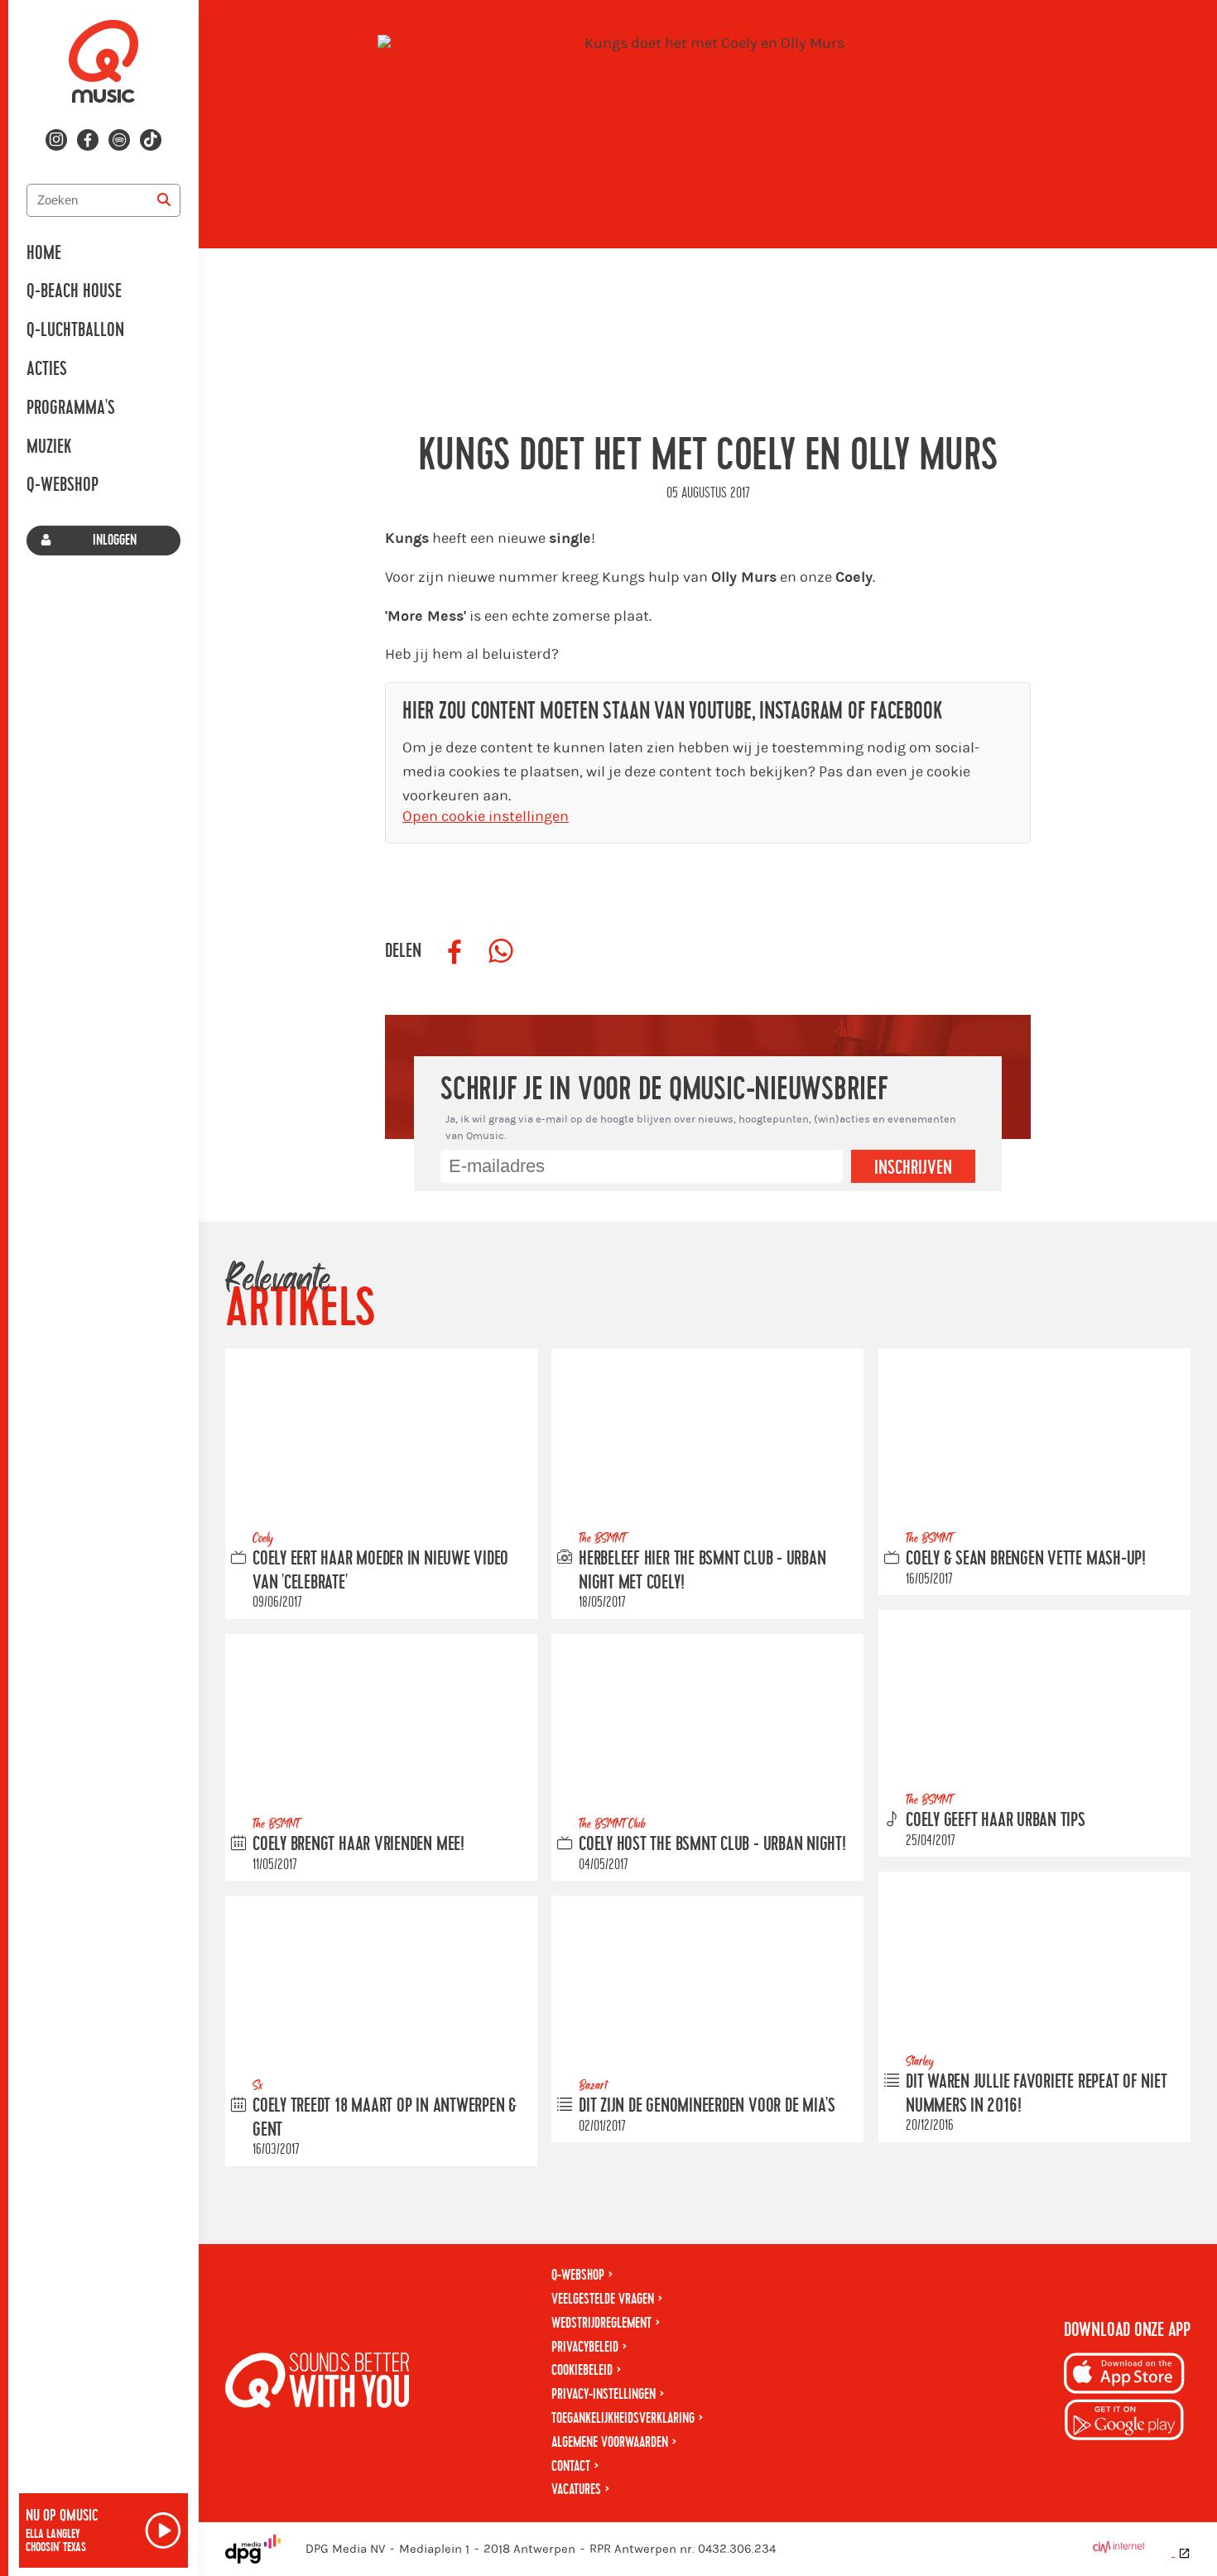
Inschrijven (913, 1168)
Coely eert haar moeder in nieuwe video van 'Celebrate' (380, 1571)
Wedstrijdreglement (601, 2323)
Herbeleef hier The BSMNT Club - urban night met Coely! (702, 1571)
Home (44, 253)
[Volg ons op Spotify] (119, 140)
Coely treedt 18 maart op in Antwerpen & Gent (385, 2118)
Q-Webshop (63, 485)
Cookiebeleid (582, 2370)
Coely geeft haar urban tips (996, 1820)
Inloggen (115, 540)
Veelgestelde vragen (603, 2299)
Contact (571, 2466)
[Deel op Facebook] (455, 952)
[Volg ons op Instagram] (56, 140)
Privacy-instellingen (604, 2394)
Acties (47, 369)
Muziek (49, 447)
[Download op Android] (1124, 2422)
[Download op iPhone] (1124, 2376)
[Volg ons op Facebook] (88, 140)
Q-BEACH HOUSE (74, 291)
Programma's (71, 408)
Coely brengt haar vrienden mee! (358, 1844)
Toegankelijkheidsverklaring (623, 2418)
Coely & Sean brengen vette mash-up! (1026, 1559)
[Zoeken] (164, 200)
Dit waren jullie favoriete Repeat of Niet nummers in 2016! (1037, 2094)
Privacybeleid (585, 2347)
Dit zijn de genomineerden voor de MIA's (707, 2106)
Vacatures (576, 2489)
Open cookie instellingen (486, 817)
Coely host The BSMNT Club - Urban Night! (712, 1844)
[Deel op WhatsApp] (501, 952)
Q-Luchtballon (75, 330)
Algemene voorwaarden (610, 2442)
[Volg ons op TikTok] (151, 140)
